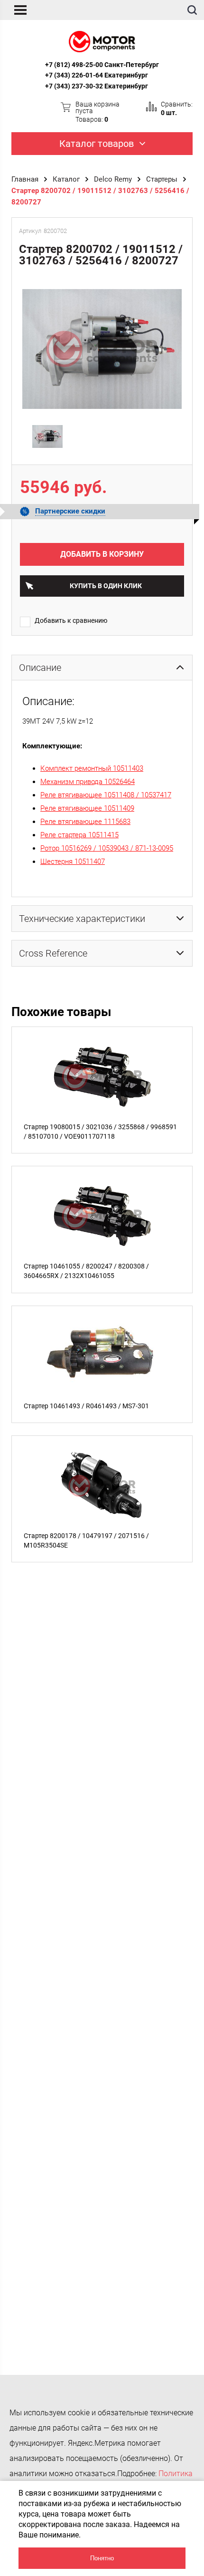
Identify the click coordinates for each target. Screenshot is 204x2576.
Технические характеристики (82, 919)
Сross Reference (53, 953)
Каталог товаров (97, 144)
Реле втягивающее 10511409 (87, 808)
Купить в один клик (106, 586)
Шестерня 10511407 (73, 862)
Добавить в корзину (102, 554)
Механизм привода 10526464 (88, 782)
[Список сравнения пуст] (151, 107)
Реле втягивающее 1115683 (85, 822)
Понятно (102, 2558)
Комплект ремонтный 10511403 (92, 768)
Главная (25, 179)
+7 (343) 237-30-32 (74, 86)
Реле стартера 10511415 (79, 835)
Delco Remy (113, 179)
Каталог (66, 179)
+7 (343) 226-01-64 (74, 75)
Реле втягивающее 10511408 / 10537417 (106, 795)
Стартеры (162, 179)
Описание (40, 668)
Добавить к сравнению (71, 620)
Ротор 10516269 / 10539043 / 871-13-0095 (107, 848)
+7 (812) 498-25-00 (74, 65)
